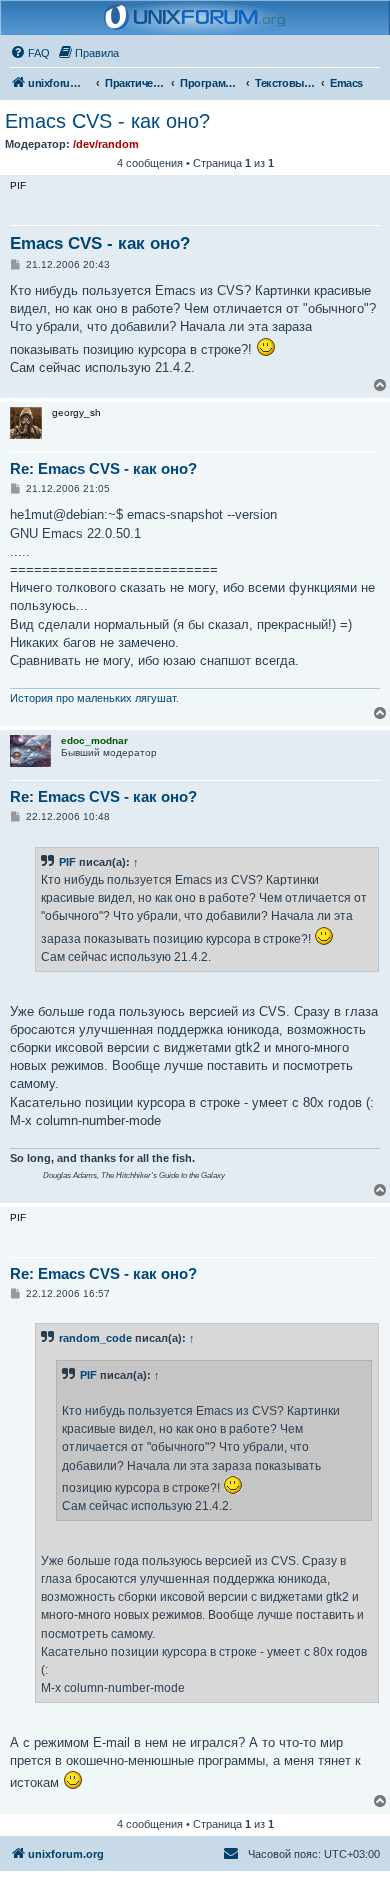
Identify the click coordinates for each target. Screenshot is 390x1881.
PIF (67, 862)
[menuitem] (30, 53)
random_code (95, 1338)
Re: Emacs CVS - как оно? (103, 468)
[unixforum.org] (195, 18)
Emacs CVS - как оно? (107, 121)
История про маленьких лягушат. (94, 698)
